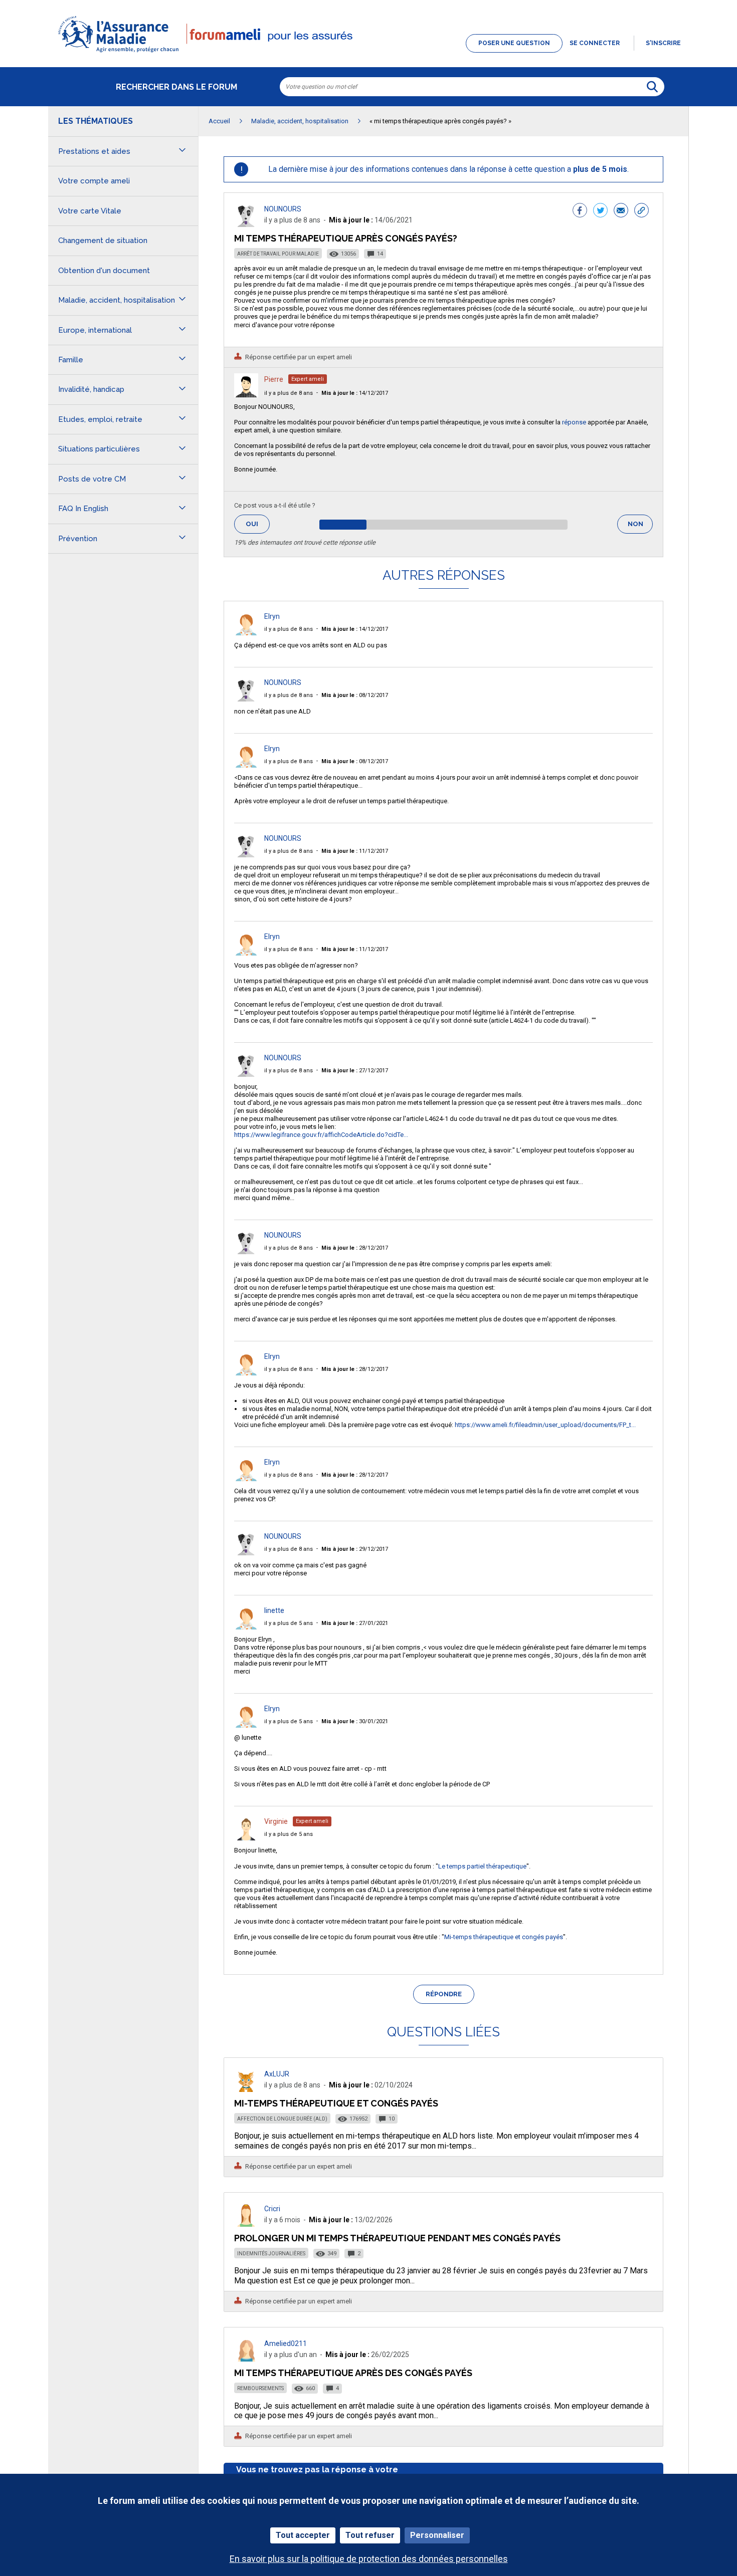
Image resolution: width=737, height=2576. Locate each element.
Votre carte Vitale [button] (90, 211)
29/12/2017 (355, 1549)
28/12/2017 (355, 1248)
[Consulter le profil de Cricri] (246, 2224)
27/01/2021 (355, 1623)
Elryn (272, 616)
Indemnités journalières (271, 2254)
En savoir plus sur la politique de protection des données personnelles (369, 2559)
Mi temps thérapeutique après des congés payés (353, 2373)
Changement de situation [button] (103, 241)
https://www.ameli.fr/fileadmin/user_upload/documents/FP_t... (545, 1425)
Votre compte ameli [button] (94, 181)
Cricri (272, 2209)
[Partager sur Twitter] (600, 211)
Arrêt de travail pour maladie (278, 254)
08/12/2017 (355, 695)
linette (274, 1610)
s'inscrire (663, 43)
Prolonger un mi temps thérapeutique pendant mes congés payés (397, 2238)
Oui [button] (258, 524)
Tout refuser (370, 2535)
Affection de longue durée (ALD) (282, 2119)
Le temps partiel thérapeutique (482, 1866)
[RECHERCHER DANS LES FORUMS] (652, 87)
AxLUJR (277, 2074)
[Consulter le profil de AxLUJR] (246, 2089)
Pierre (274, 379)
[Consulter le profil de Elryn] (246, 633)
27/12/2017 (355, 1071)
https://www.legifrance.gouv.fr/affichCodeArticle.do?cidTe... (321, 1135)
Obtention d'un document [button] (104, 271)
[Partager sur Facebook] (580, 211)
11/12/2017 (355, 851)
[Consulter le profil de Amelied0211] (246, 2359)
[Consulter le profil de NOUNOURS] (246, 224)
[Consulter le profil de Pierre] (246, 395)
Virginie (276, 1821)
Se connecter (595, 43)
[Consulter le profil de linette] (246, 1627)
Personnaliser (437, 2535)
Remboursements (260, 2388)
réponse (574, 422)
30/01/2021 (355, 1721)
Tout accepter (303, 2535)
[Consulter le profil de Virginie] (246, 1838)
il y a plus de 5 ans (289, 1623)
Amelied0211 (286, 2344)
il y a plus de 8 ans (289, 393)
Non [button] (640, 527)
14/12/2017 (355, 393)
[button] (368, 53)
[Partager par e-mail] (621, 211)
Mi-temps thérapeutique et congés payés (504, 1937)
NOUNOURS (283, 209)
